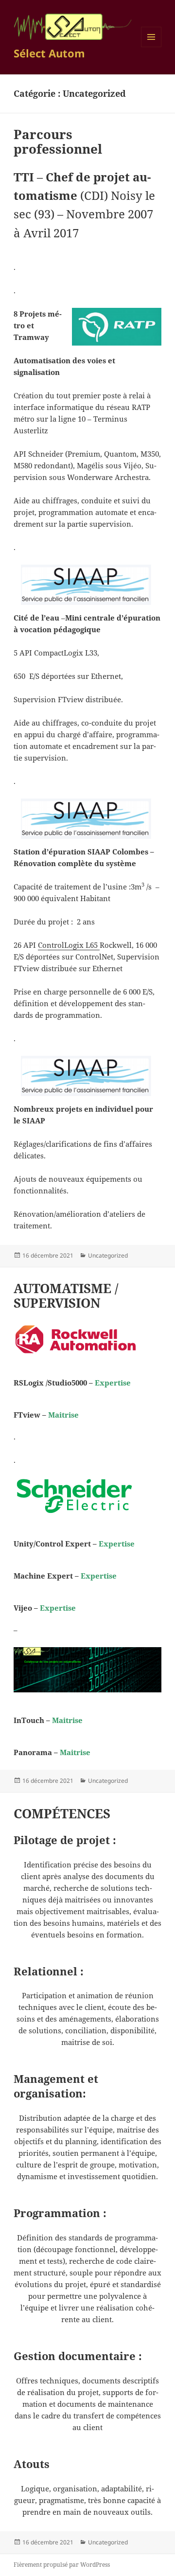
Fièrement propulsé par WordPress (62, 2565)
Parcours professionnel (58, 142)
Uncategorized (108, 1255)
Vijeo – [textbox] (45, 1608)
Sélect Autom (49, 53)
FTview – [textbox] (46, 1415)
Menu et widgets (151, 47)
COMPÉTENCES (62, 1813)
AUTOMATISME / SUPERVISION (66, 1296)
